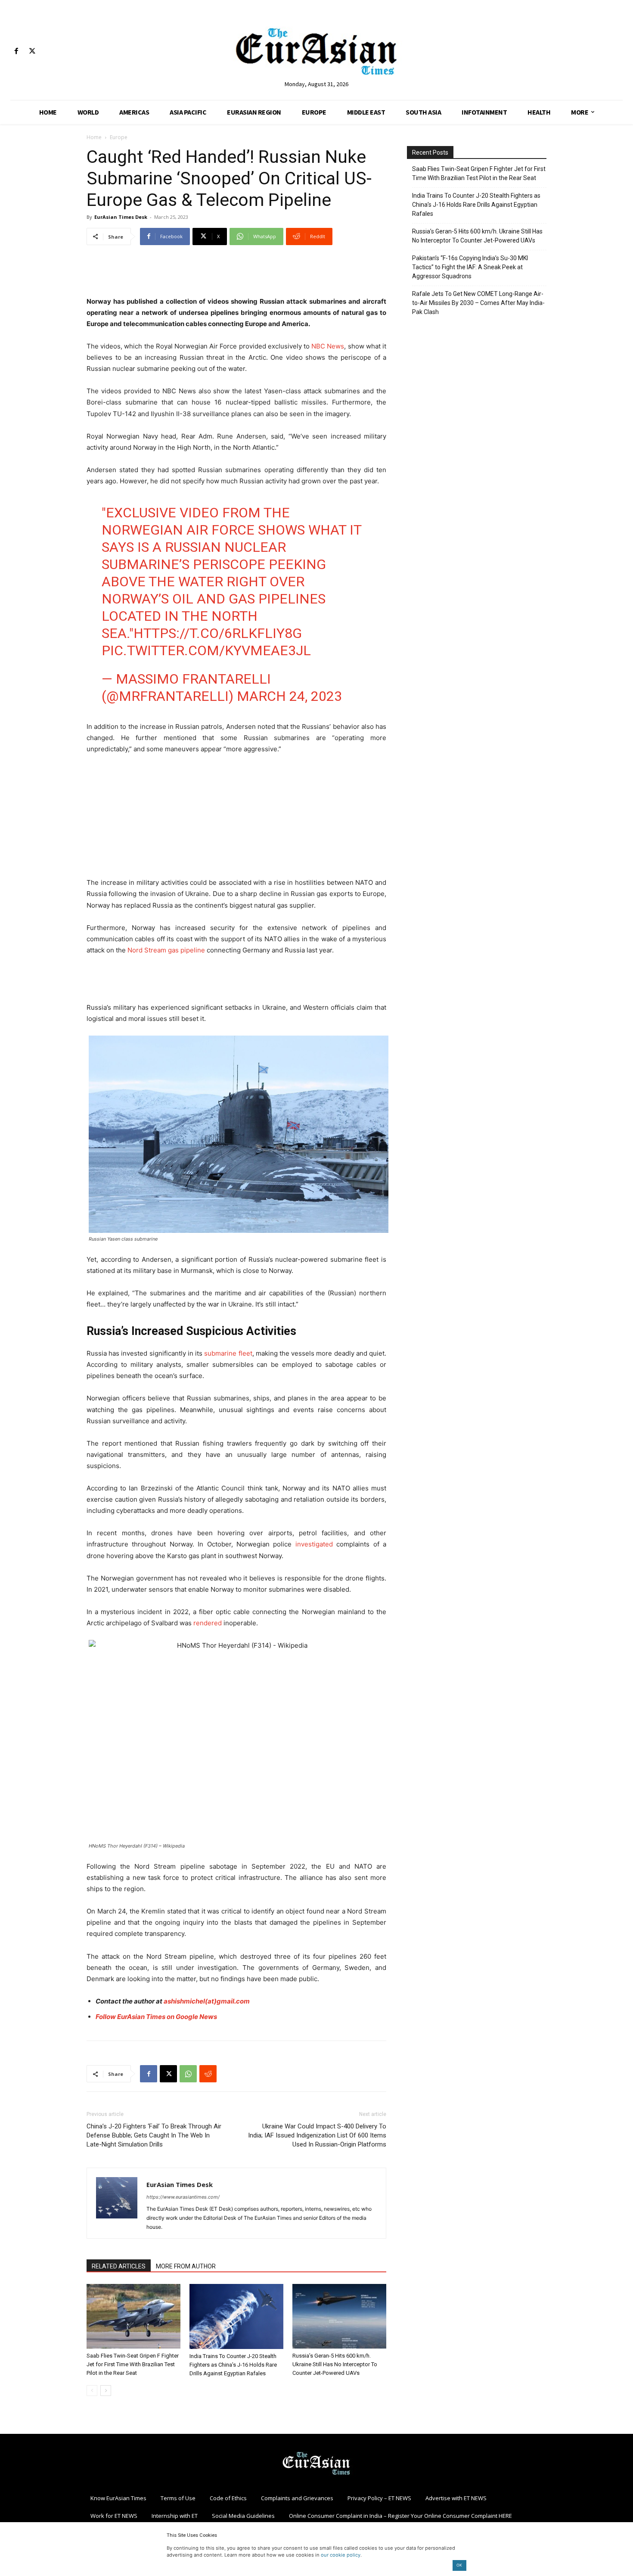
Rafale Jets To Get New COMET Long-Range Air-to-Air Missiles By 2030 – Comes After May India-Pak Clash (478, 303)
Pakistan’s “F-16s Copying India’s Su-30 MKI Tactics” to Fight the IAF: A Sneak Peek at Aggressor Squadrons (470, 267)
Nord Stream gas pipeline (166, 950)
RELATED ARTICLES (119, 2266)
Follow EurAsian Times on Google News (156, 2017)
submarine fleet (228, 1353)
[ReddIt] (208, 2074)
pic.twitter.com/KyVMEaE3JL (206, 650)
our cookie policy (341, 2555)
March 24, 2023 (289, 696)
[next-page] (106, 2391)
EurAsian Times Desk (121, 217)
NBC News (328, 346)
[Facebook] (16, 51)
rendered (207, 1623)
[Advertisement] (236, 274)
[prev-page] (92, 2391)
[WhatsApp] (188, 2074)
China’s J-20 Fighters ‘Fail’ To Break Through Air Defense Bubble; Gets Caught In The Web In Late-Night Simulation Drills (154, 2135)
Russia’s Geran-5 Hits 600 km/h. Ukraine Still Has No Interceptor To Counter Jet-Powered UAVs (335, 2364)
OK (459, 2565)
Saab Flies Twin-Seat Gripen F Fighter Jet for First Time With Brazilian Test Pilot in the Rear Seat (133, 2364)
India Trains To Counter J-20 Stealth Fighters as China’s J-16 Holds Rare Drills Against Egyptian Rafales (233, 2365)
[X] (32, 51)
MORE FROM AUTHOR (186, 2266)
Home (94, 137)
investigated (314, 1544)
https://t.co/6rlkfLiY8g (218, 633)
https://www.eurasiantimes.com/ (183, 2197)
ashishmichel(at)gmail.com (207, 2001)
